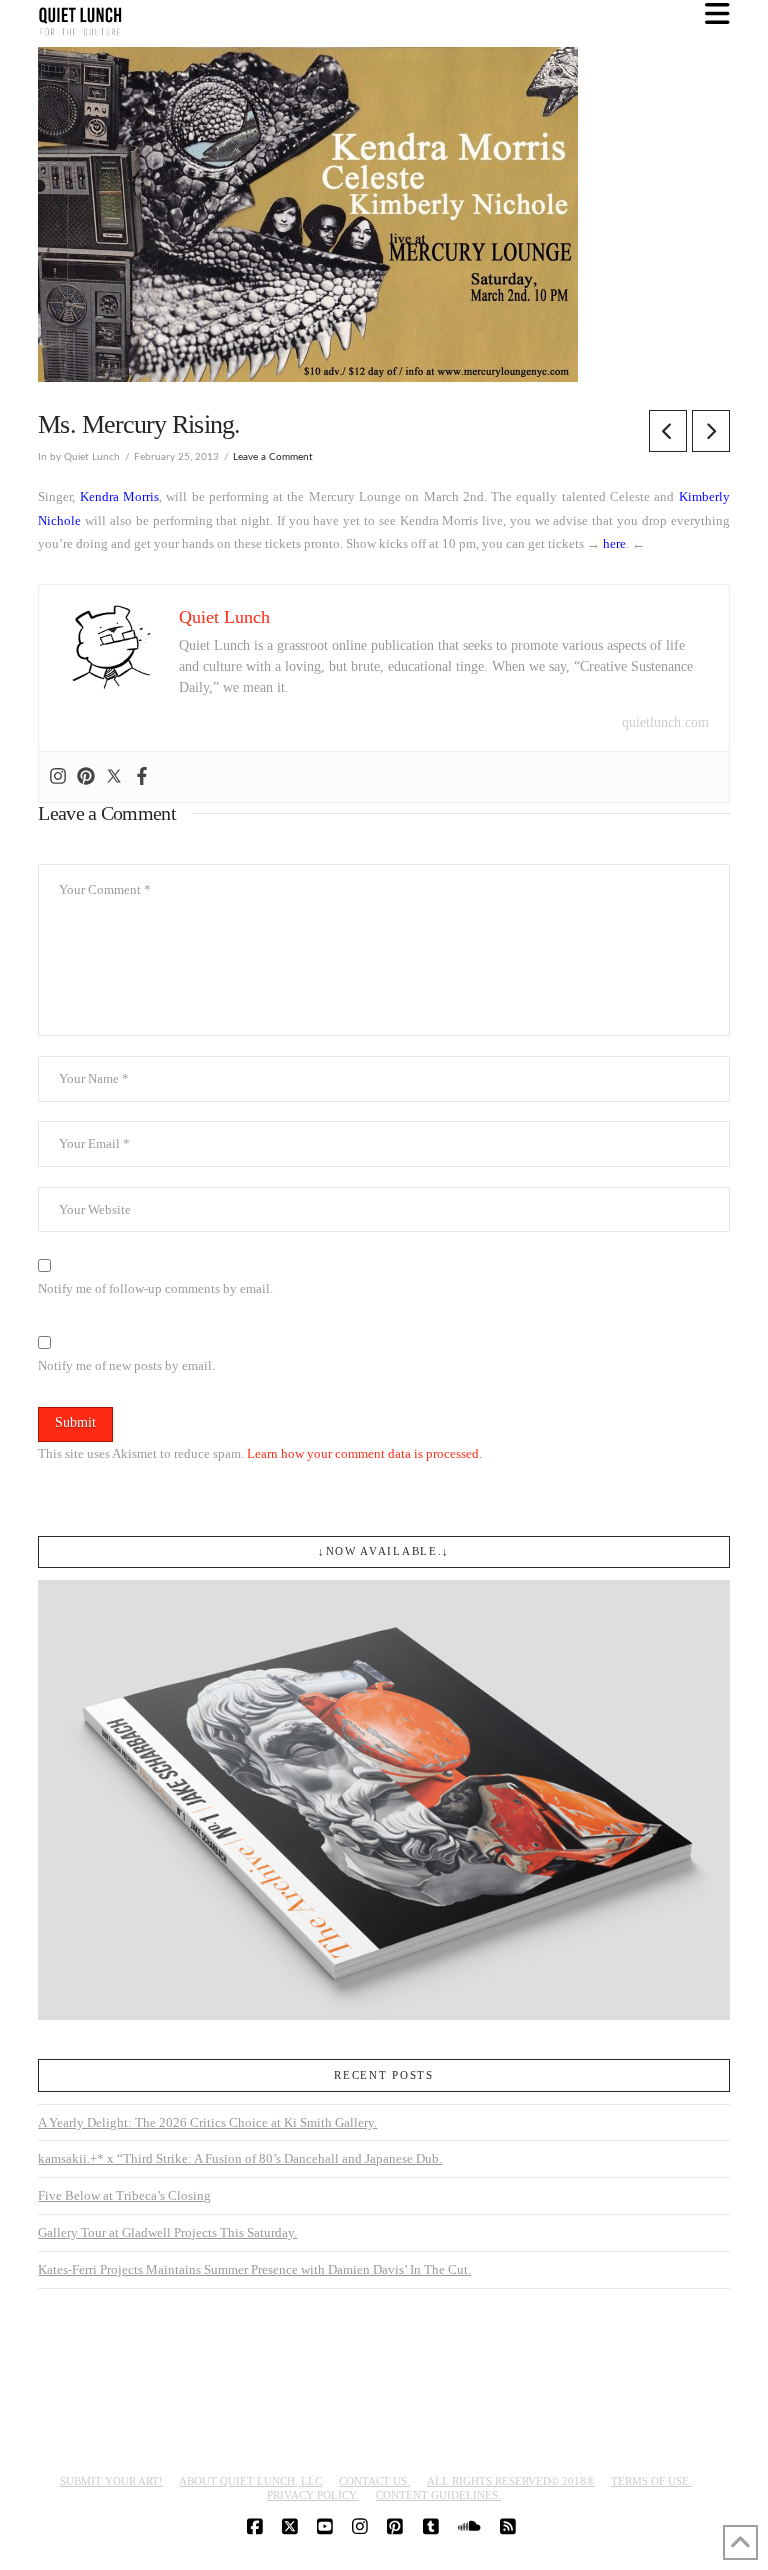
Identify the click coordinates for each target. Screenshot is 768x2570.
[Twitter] (114, 777)
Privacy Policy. (313, 2495)
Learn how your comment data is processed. (364, 1453)
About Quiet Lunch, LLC (250, 2481)
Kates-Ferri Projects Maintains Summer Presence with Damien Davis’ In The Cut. (254, 2269)
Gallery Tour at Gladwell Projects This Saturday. (167, 2232)
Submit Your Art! (111, 2481)
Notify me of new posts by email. (126, 1365)
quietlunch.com (665, 722)
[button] (717, 14)
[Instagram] (58, 777)
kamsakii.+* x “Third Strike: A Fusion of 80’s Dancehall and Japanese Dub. (240, 2158)
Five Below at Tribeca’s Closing (124, 2195)
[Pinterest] (86, 777)
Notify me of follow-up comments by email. (155, 1288)
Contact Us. (374, 2481)
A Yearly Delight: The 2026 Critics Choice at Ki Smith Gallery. (207, 2122)
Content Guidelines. (438, 2495)
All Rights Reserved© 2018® (510, 2481)
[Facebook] (142, 777)
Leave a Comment (273, 457)
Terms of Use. (651, 2481)
